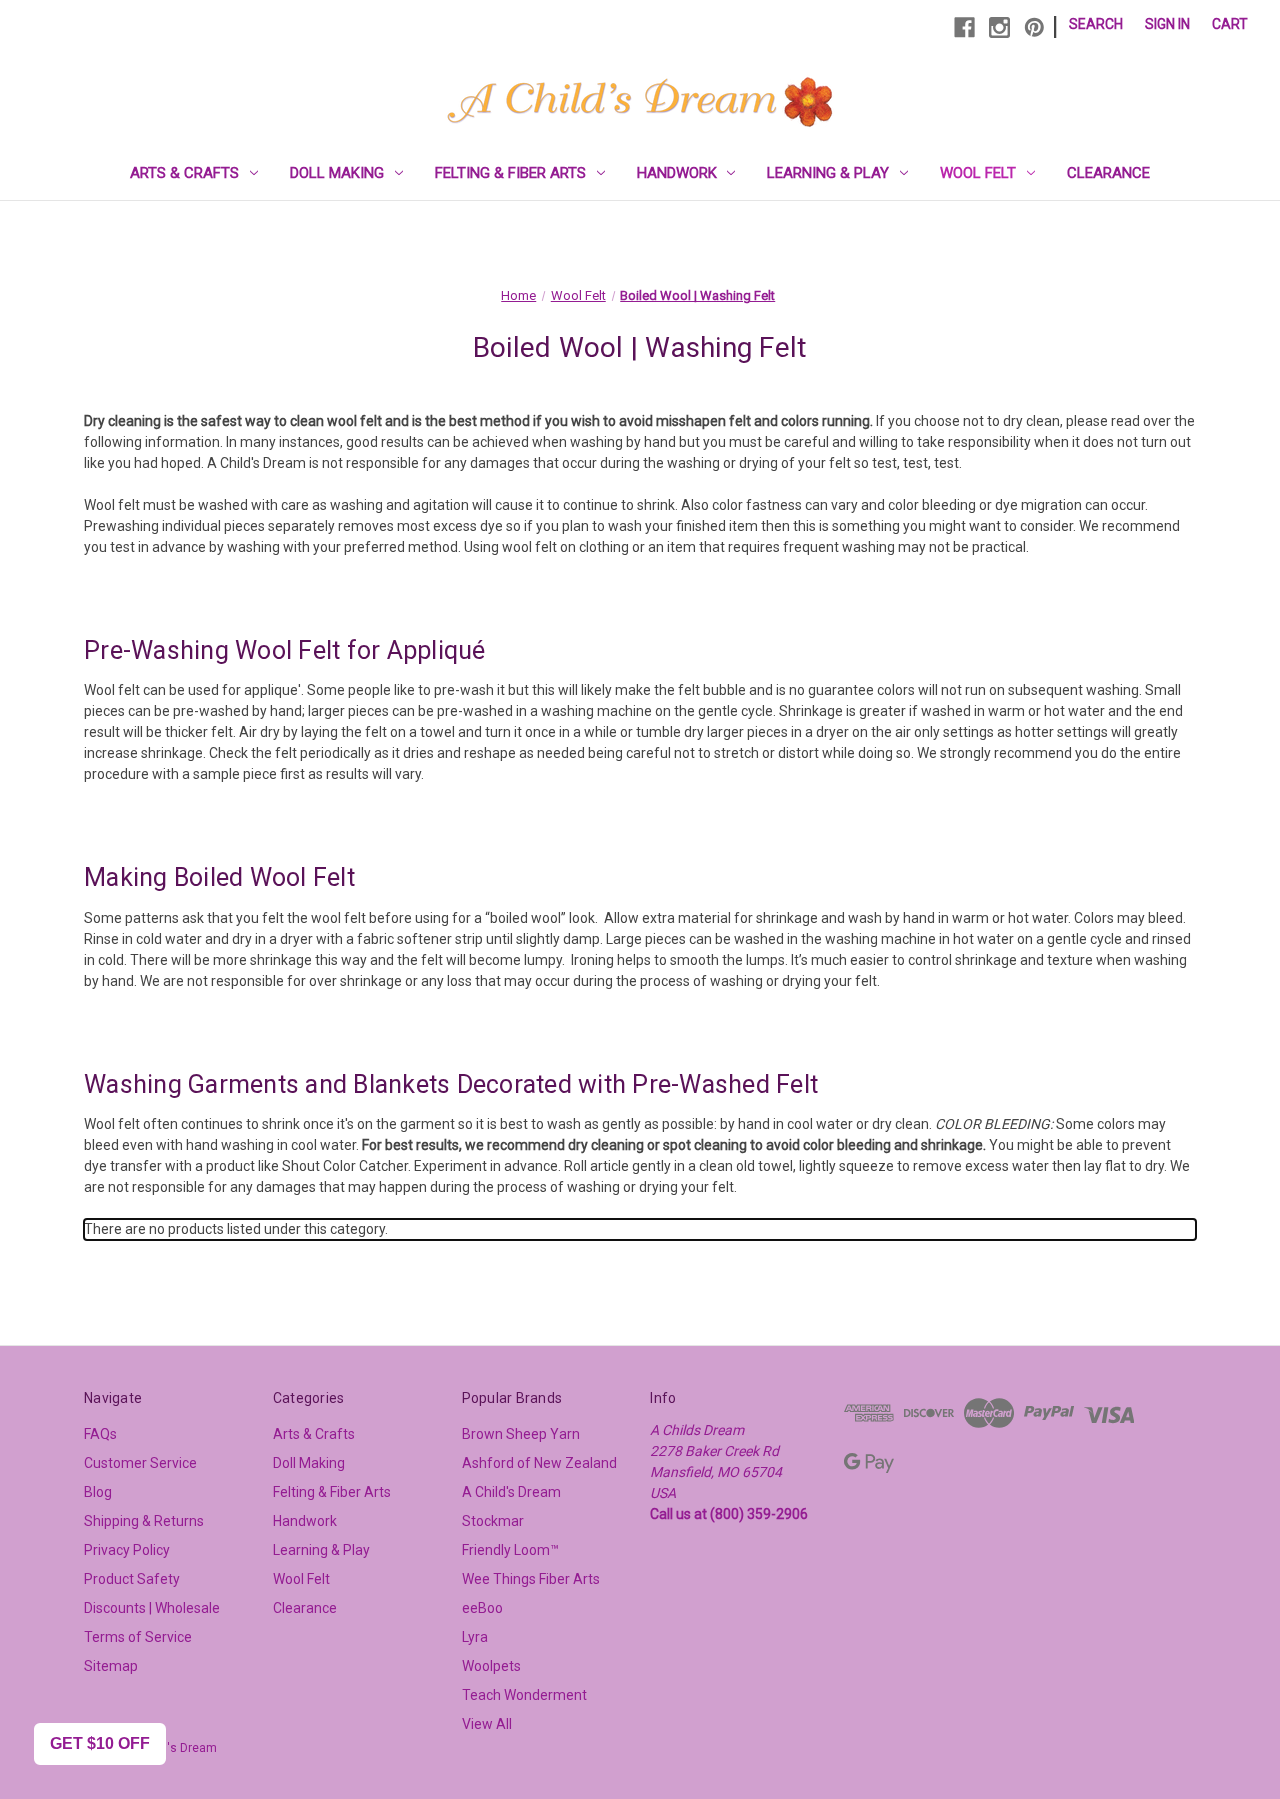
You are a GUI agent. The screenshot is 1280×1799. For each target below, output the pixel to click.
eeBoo (482, 1608)
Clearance (1108, 173)
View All (487, 1724)
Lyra (475, 1637)
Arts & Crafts (184, 173)
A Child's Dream (511, 1492)
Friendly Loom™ (510, 1550)
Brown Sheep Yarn (521, 1434)
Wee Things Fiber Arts (531, 1579)
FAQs (100, 1434)
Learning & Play (828, 173)
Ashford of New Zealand (539, 1463)
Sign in (1167, 24)
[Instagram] (999, 27)
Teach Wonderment (524, 1695)
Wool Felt (978, 173)
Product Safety (132, 1579)
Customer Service (140, 1463)
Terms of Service (138, 1637)
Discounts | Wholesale (152, 1608)
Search (1096, 24)
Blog (98, 1492)
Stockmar (493, 1521)
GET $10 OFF (100, 1743)
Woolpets (491, 1666)
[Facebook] (964, 27)
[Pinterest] (1034, 27)
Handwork (677, 173)
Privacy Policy (127, 1550)
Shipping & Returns (144, 1521)
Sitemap (111, 1666)
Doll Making (337, 173)
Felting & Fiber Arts (510, 173)
